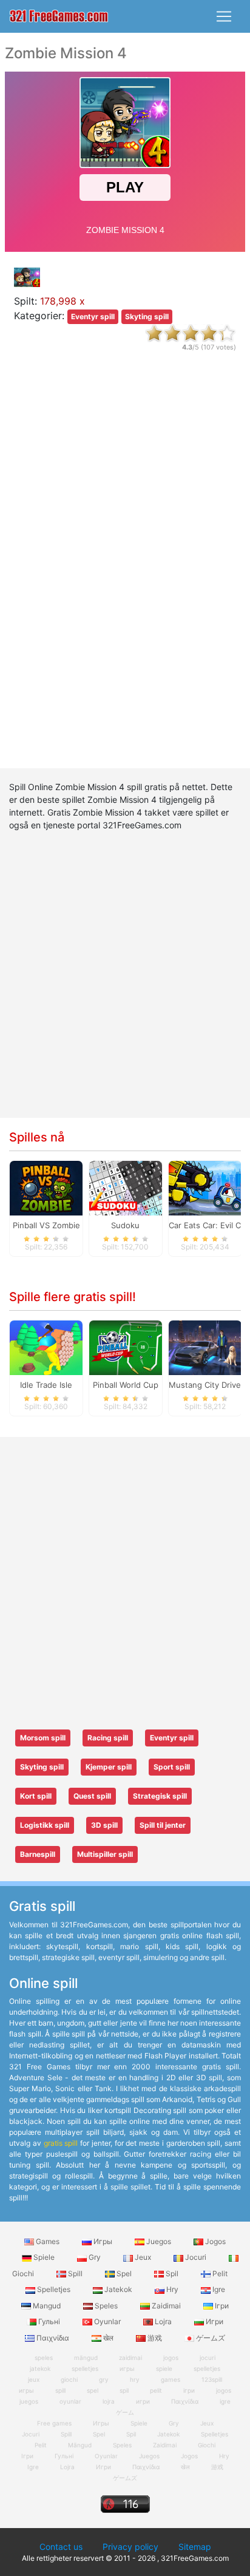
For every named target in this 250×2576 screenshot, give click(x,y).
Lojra (163, 2321)
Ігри (221, 2306)
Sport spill (172, 1767)
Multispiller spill (105, 1854)
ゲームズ (210, 2338)
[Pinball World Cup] (126, 1347)
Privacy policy (130, 2547)
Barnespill (38, 1854)
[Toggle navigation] (224, 16)
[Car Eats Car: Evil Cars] (205, 1188)
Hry (172, 2289)
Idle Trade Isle (46, 1385)
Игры (103, 2241)
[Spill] (59, 17)
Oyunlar (107, 2321)
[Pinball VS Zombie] (46, 1188)
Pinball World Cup (126, 1385)
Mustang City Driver (206, 1385)
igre (225, 2401)
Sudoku (125, 1225)
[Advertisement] (125, 570)
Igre (218, 2289)
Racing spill (108, 1738)
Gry (95, 2257)
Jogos (215, 2241)
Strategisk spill (160, 1796)
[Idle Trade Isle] (46, 1347)
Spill (75, 2273)
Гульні (49, 2321)
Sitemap (195, 2547)
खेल (108, 2338)
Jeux (143, 2257)
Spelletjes (54, 2289)
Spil (172, 2273)
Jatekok (118, 2289)
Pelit (219, 2273)
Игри (214, 2321)
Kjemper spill (109, 1767)
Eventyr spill (93, 316)
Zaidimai (166, 2306)
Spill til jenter (163, 1825)
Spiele (44, 2257)
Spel (124, 2273)
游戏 (155, 2338)
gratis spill (61, 2143)
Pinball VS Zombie (46, 1225)
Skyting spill (147, 316)
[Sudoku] (126, 1188)
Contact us (61, 2547)
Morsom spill (43, 1738)
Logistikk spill (45, 1825)
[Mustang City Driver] (205, 1347)
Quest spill (92, 1796)
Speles (106, 2306)
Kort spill (36, 1796)
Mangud (47, 2306)
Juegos (159, 2241)
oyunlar (70, 2401)
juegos (29, 2401)
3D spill (104, 1825)
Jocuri (196, 2257)
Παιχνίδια (53, 2338)
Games (48, 2241)
